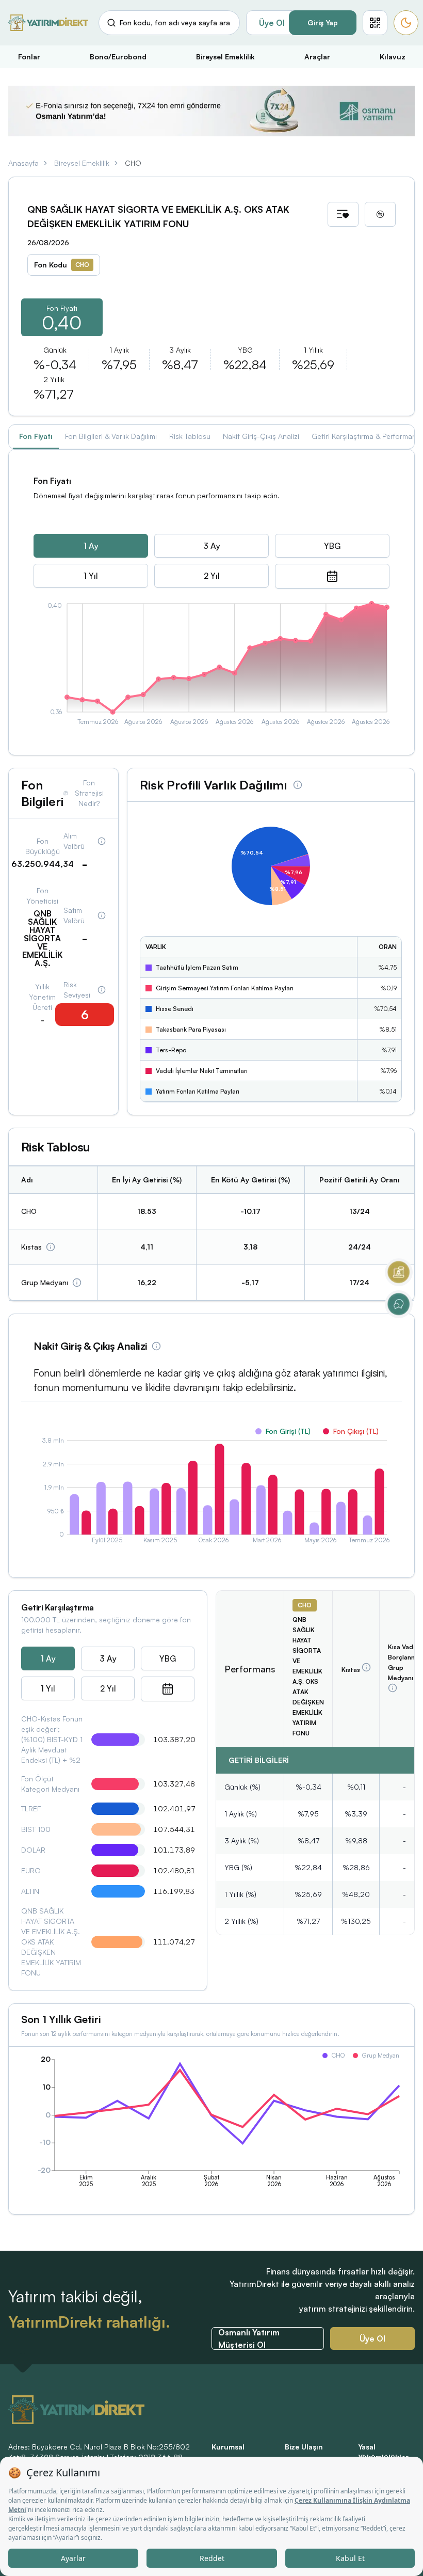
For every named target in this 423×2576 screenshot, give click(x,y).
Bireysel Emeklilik (82, 163)
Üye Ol (272, 23)
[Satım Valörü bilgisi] (102, 915)
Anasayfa (23, 163)
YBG (332, 546)
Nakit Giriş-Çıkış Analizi (261, 436)
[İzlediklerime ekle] (343, 214)
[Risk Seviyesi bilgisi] (102, 990)
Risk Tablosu (190, 436)
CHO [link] (133, 163)
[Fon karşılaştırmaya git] (380, 214)
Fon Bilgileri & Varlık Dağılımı (111, 436)
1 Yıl (91, 576)
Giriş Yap (323, 22)
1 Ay (91, 546)
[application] (211, 666)
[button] (375, 23)
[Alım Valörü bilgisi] (102, 841)
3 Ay (212, 546)
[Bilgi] (51, 1247)
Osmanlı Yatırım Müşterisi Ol (249, 2338)
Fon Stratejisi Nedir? (89, 793)
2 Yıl (212, 576)
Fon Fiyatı (36, 436)
